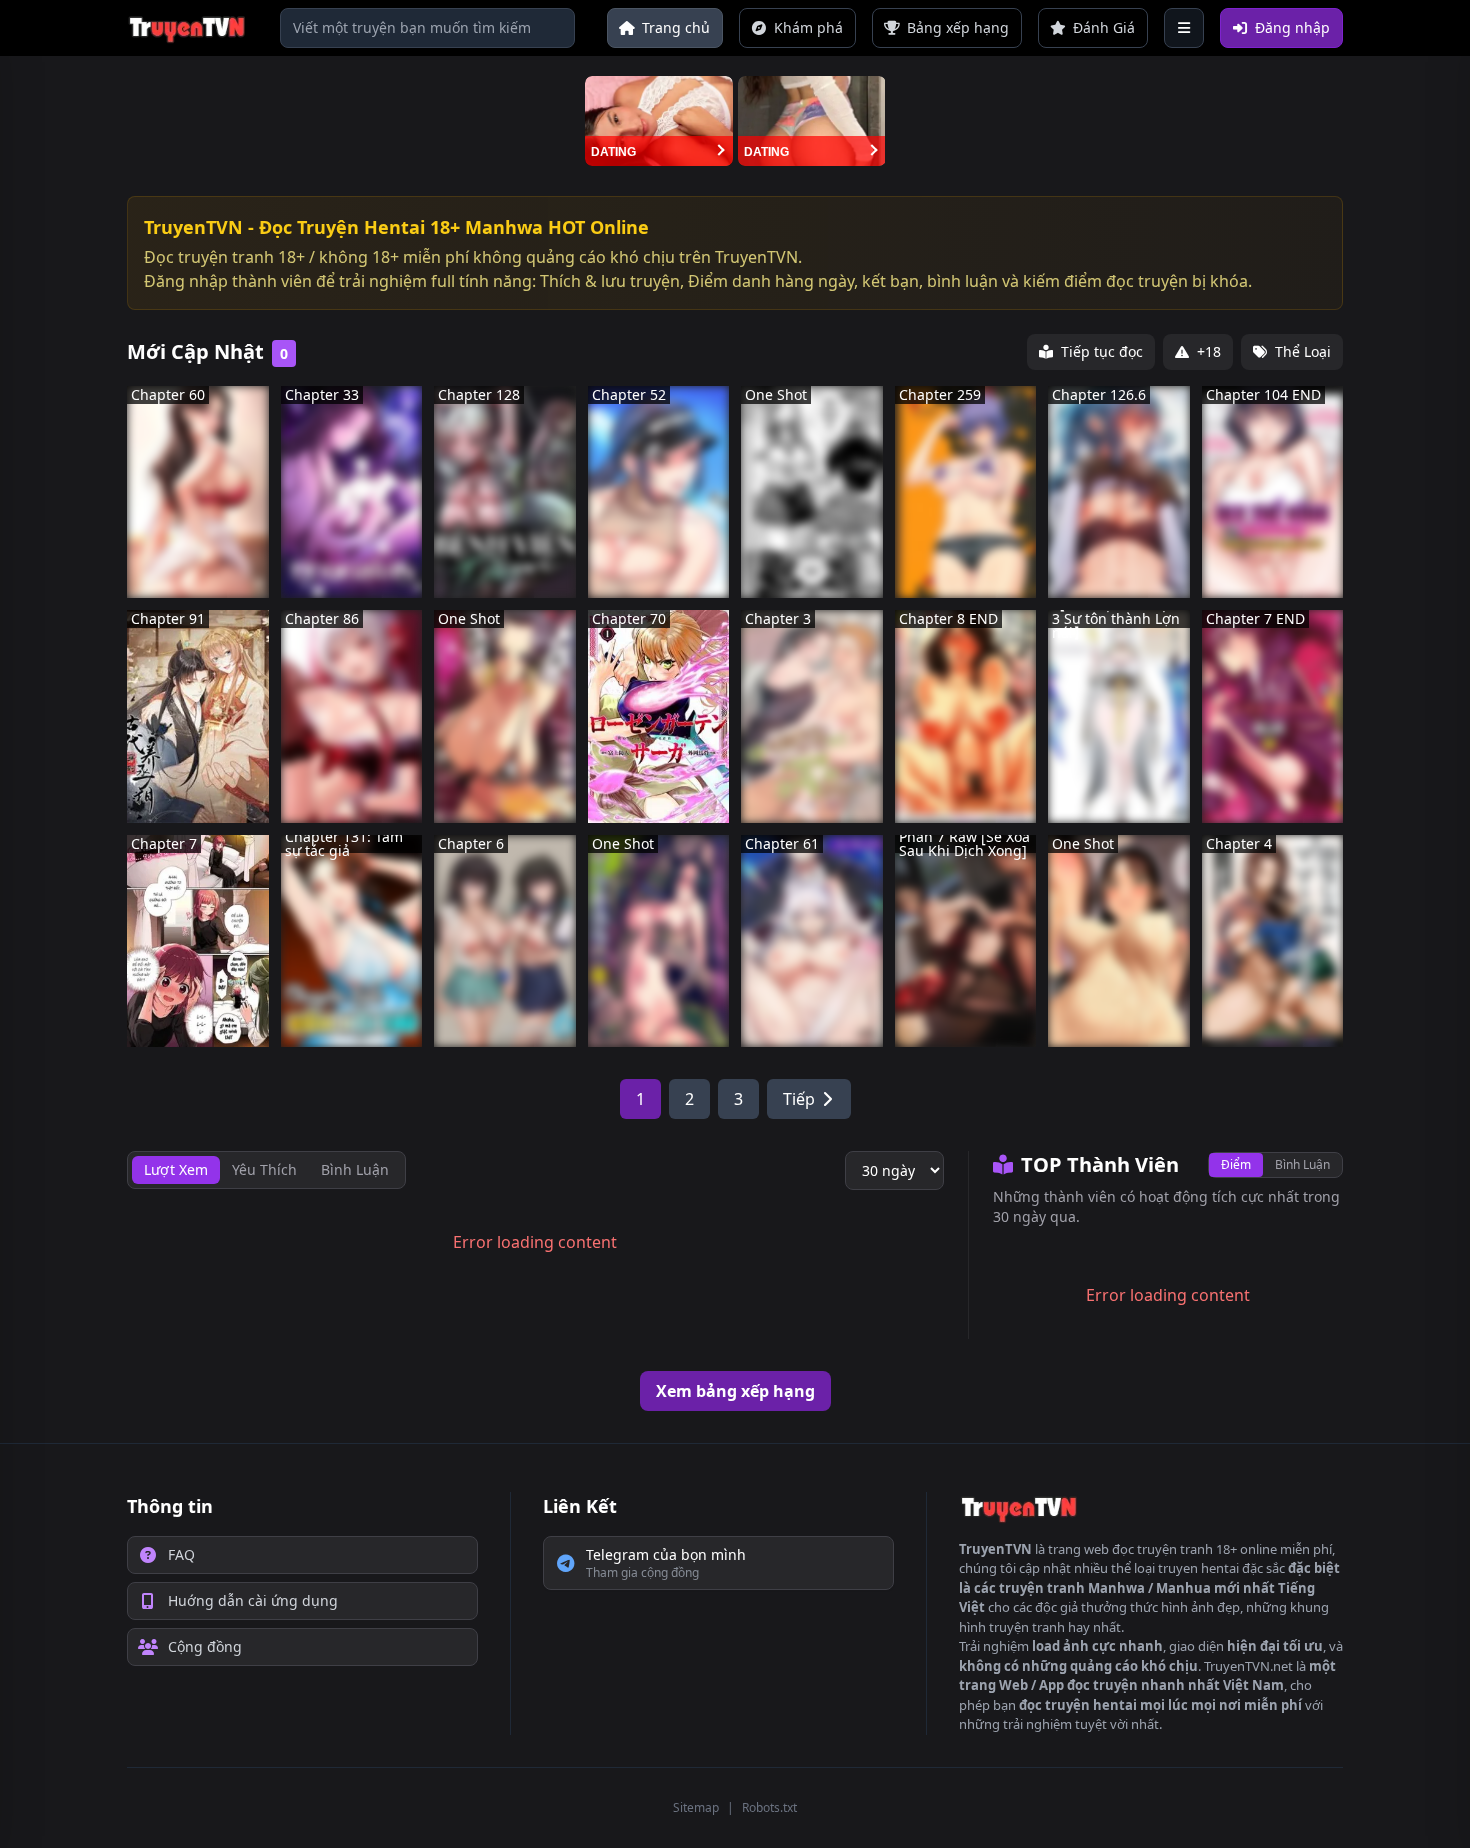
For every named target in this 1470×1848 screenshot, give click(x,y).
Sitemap (696, 1807)
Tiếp (799, 1099)
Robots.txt (769, 1807)
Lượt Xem (176, 1169)
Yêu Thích (264, 1169)
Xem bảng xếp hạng (735, 1391)
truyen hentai (1198, 1568)
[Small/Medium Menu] (1184, 28)
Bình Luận (1302, 1164)
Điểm (1236, 1164)
